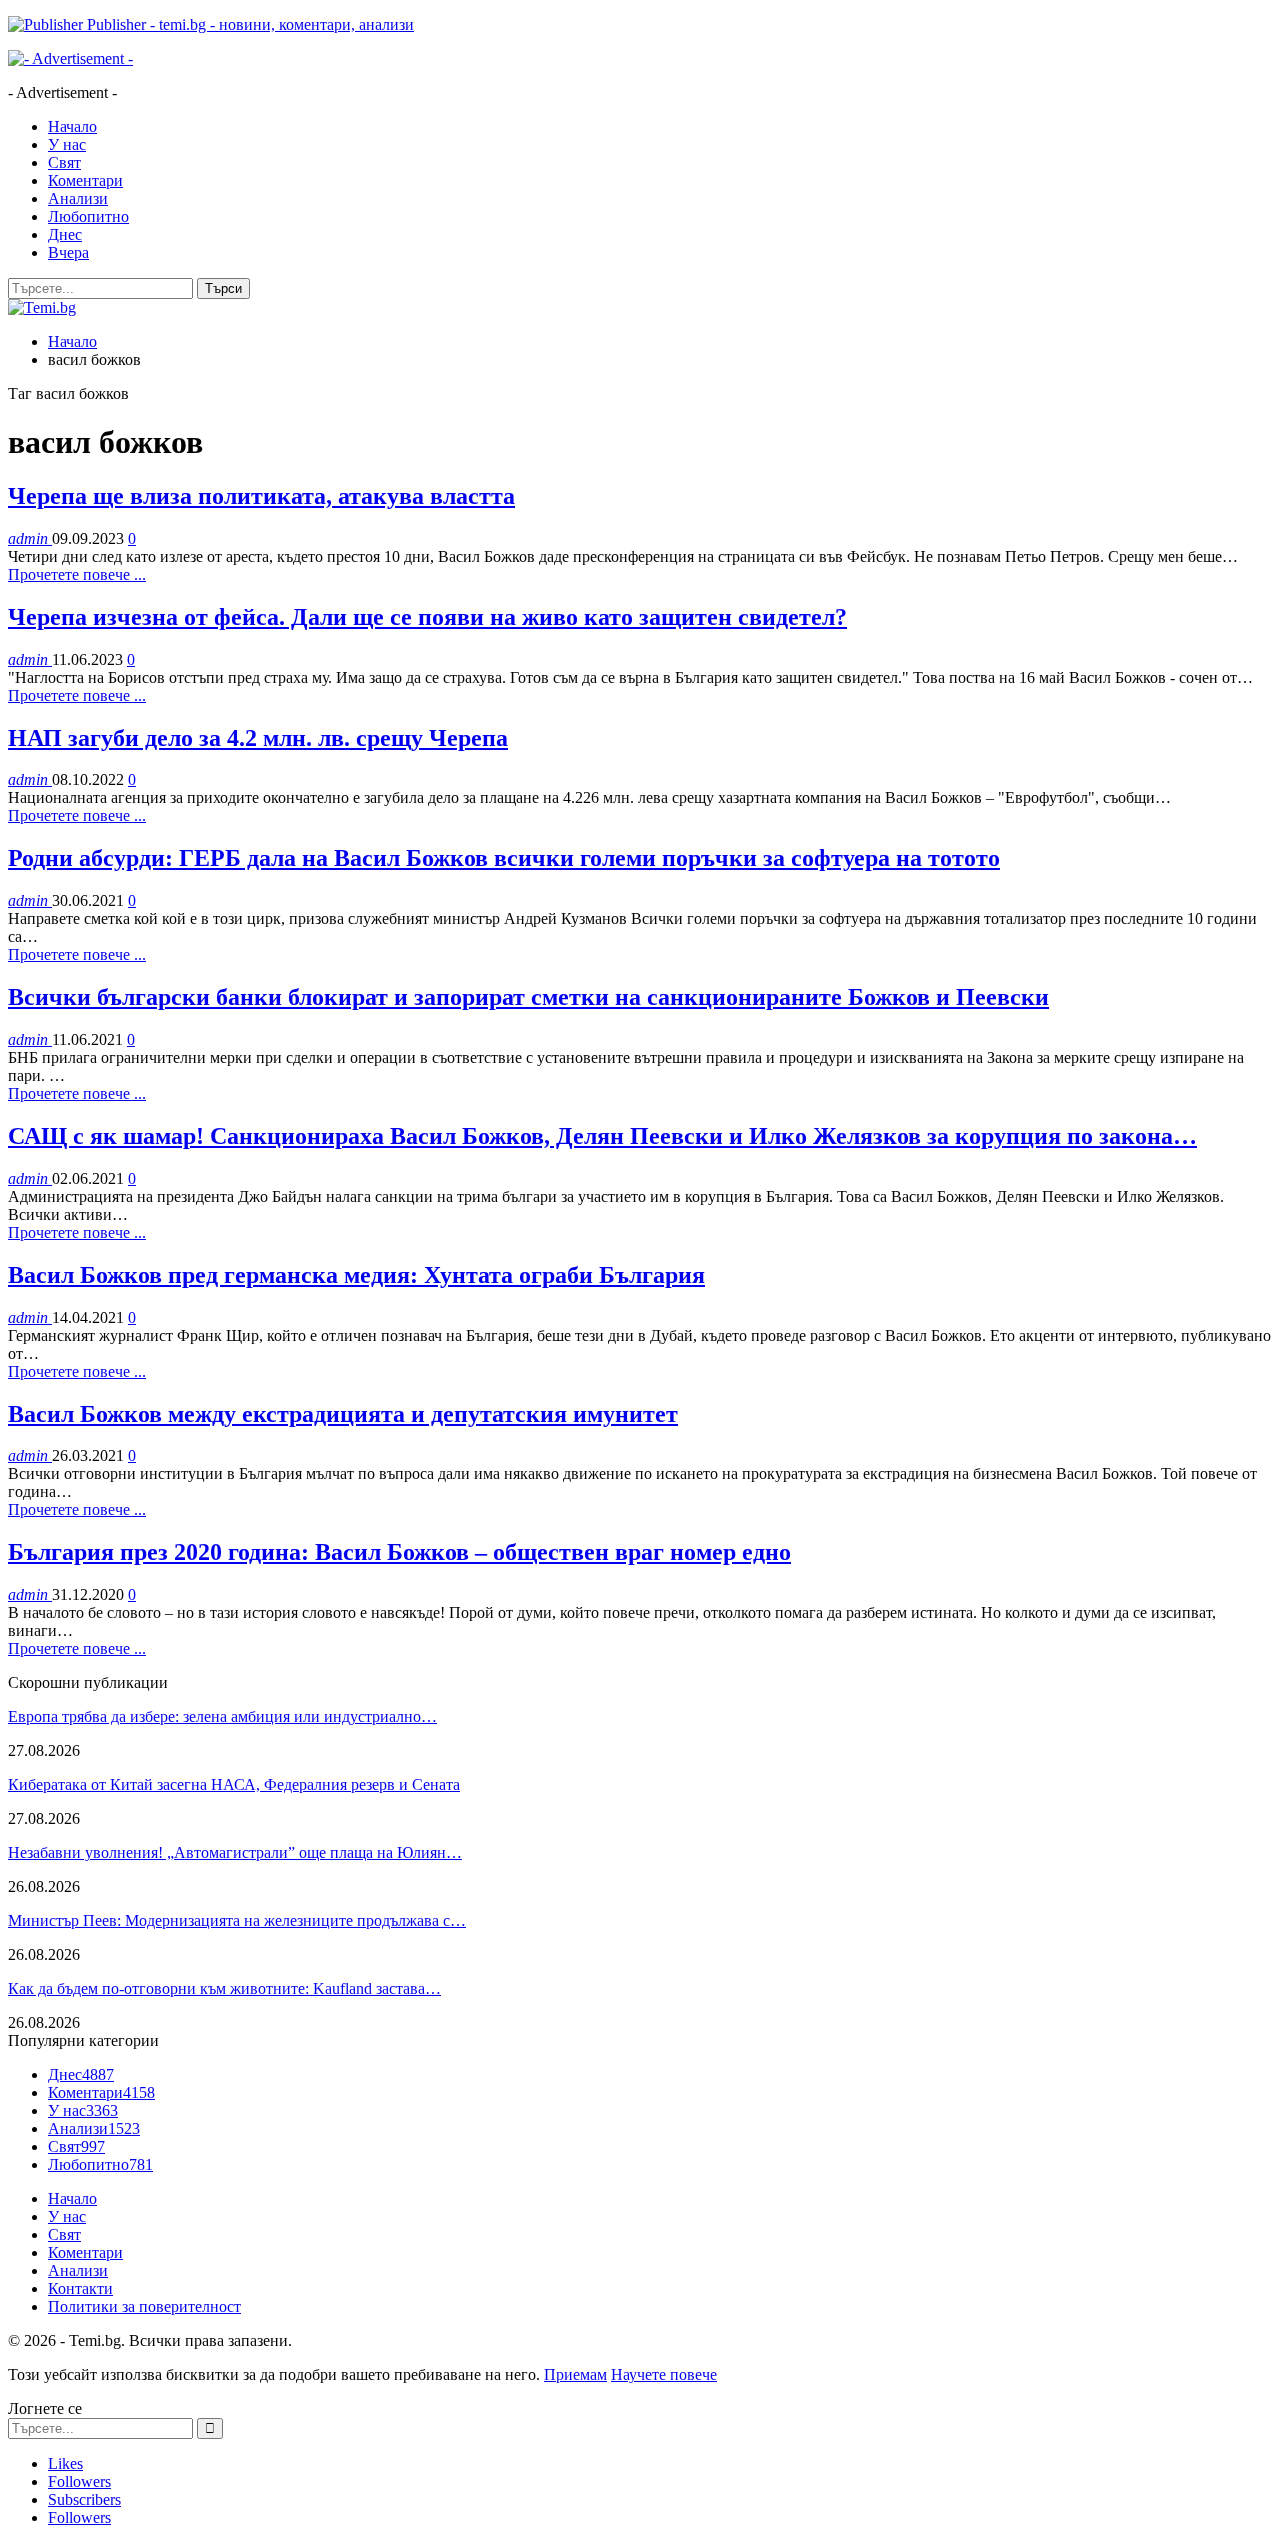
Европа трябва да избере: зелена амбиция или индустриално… (222, 1716)
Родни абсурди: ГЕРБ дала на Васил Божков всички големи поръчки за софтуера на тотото (504, 858)
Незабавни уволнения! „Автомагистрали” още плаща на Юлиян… (235, 1852)
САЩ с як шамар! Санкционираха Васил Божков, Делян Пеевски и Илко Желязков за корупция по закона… (602, 1136)
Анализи (78, 198)
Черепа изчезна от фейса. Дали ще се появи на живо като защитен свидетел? (427, 617)
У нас (67, 144)
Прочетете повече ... (77, 574)
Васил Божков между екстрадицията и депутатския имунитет (343, 1414)
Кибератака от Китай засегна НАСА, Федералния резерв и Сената (234, 1784)
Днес (65, 234)
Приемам (575, 2374)
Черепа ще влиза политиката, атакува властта (261, 496)
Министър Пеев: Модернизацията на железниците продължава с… (237, 1920)
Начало (72, 126)
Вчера (68, 252)
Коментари (85, 180)
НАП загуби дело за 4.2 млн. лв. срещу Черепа (258, 738)
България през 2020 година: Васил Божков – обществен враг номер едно (399, 1552)
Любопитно (88, 216)
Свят (64, 162)
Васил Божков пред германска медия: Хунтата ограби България (356, 1275)
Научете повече (664, 2374)
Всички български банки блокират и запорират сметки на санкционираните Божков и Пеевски (528, 997)
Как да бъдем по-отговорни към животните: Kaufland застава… (224, 1988)
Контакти (80, 2288)
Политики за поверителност (144, 2306)
